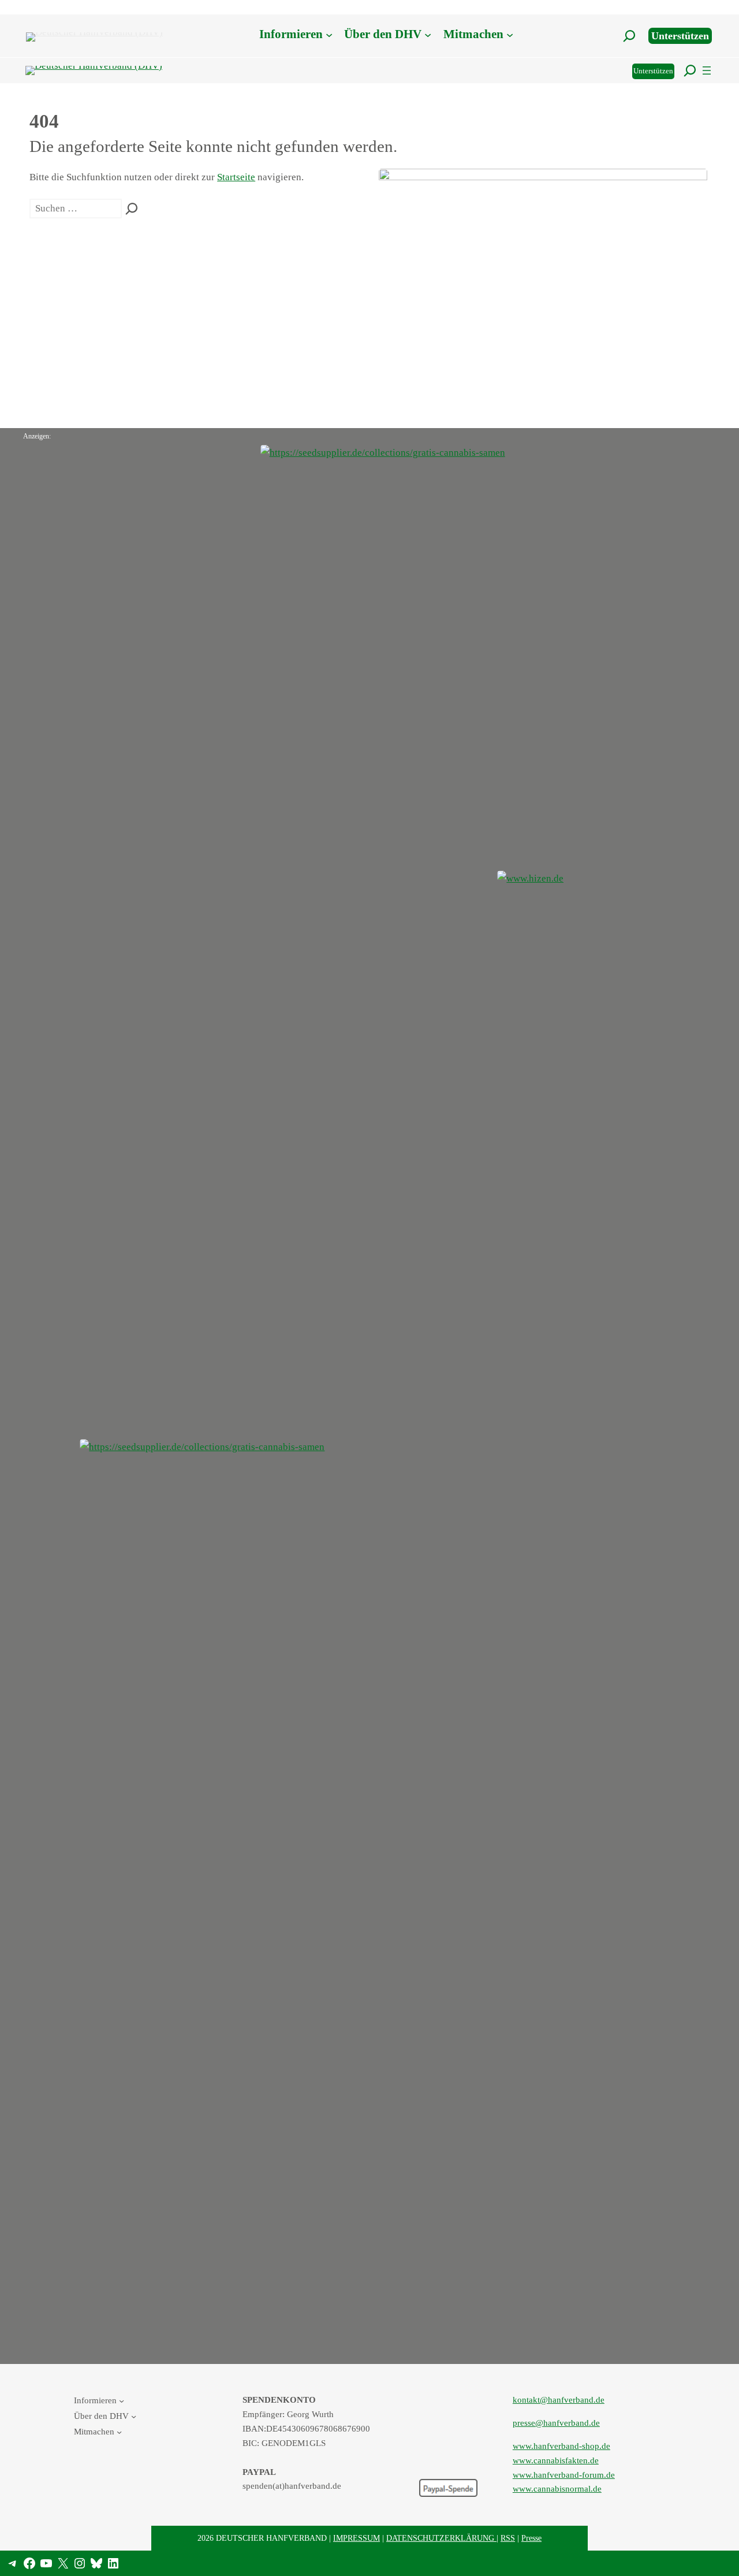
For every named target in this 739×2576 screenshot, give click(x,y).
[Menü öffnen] (707, 70)
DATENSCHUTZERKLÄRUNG (441, 2538)
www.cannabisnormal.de (557, 2488)
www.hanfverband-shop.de (561, 2446)
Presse (531, 2538)
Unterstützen (680, 36)
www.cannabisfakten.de (556, 2460)
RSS (508, 2538)
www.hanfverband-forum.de (564, 2475)
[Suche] (132, 209)
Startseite (236, 177)
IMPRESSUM (357, 2538)
